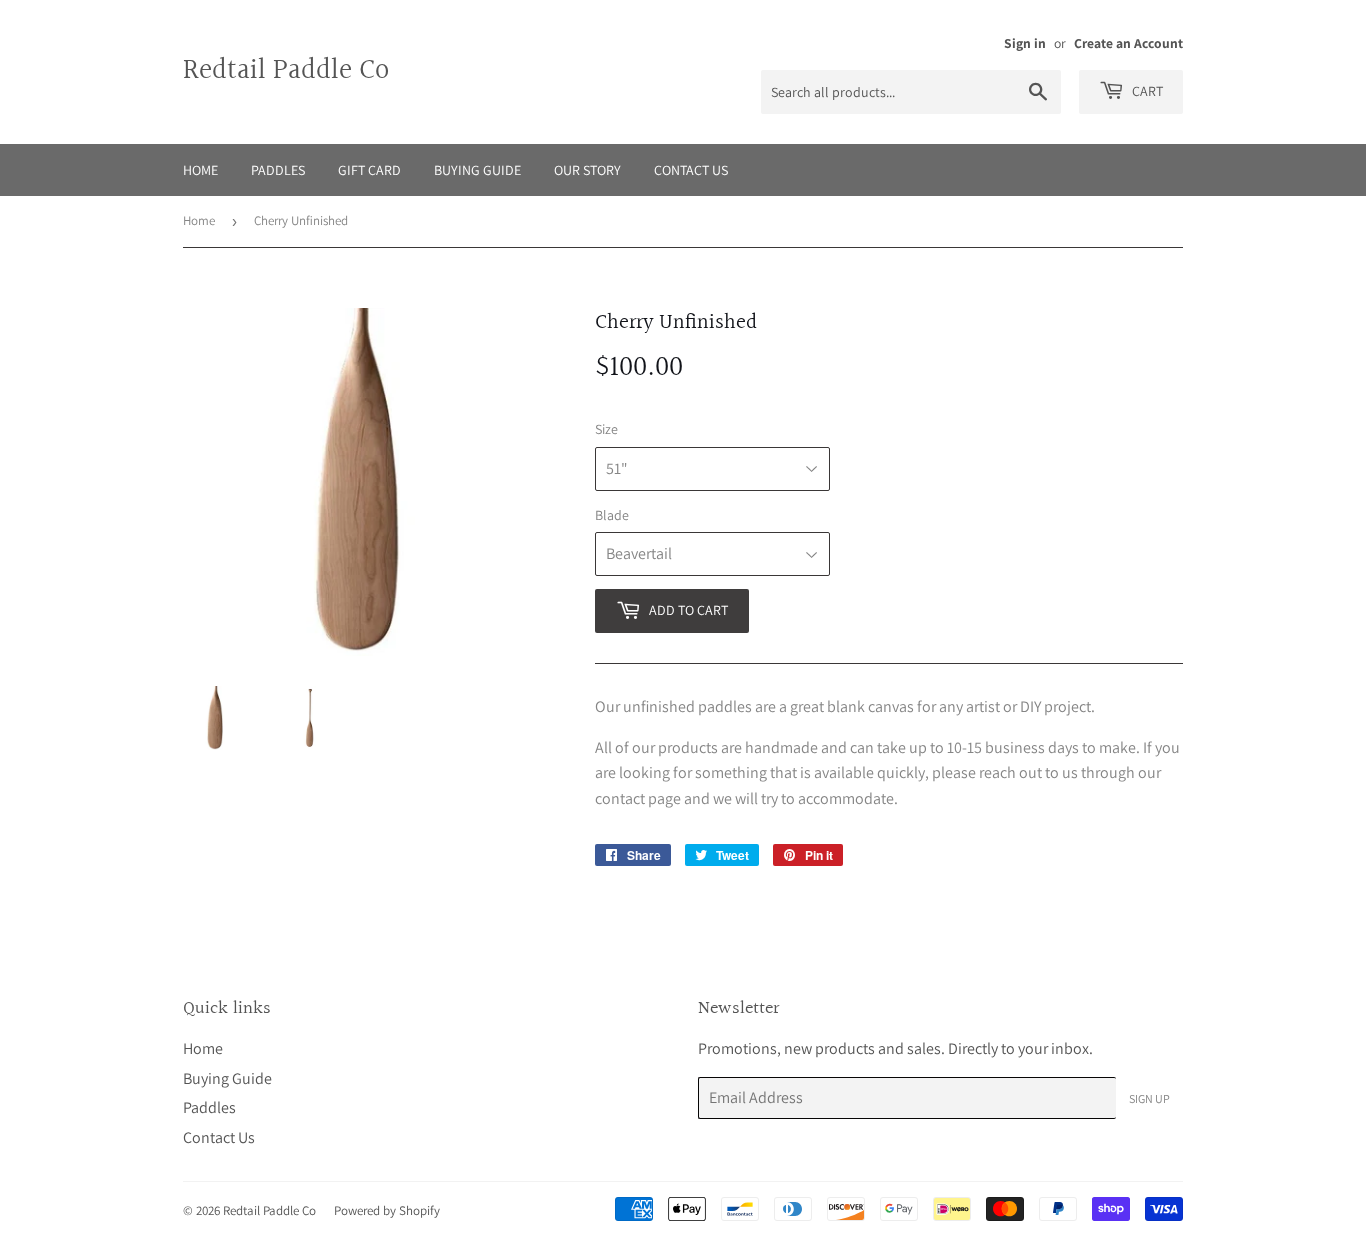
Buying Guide (477, 170)
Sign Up (1149, 1098)
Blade (612, 515)
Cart (1146, 91)
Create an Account (1128, 43)
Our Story (587, 170)
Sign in (1025, 43)
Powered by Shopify (387, 1210)
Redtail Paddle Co (286, 71)
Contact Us (691, 170)
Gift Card (369, 170)
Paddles (278, 170)
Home (200, 170)
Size (606, 429)
